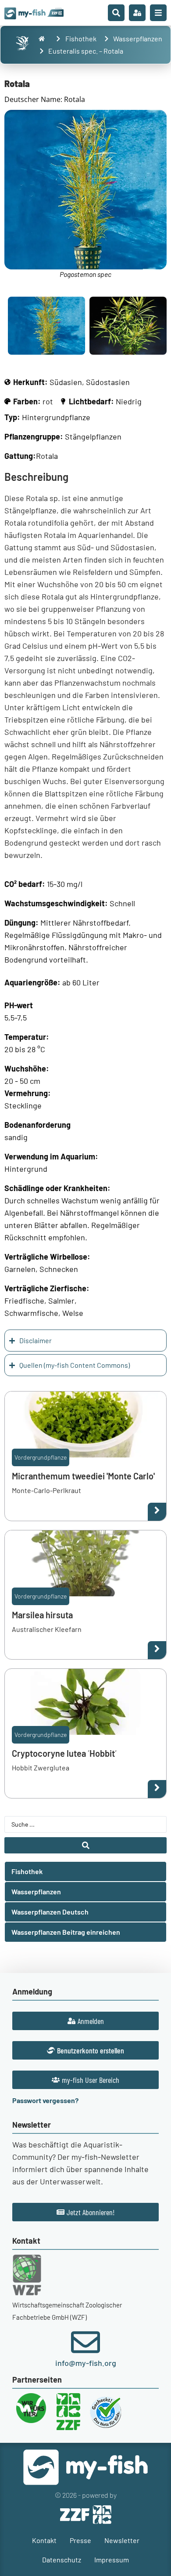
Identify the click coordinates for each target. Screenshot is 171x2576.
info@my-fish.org (86, 2363)
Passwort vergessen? (45, 2100)
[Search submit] (85, 1845)
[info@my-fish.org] (85, 2342)
